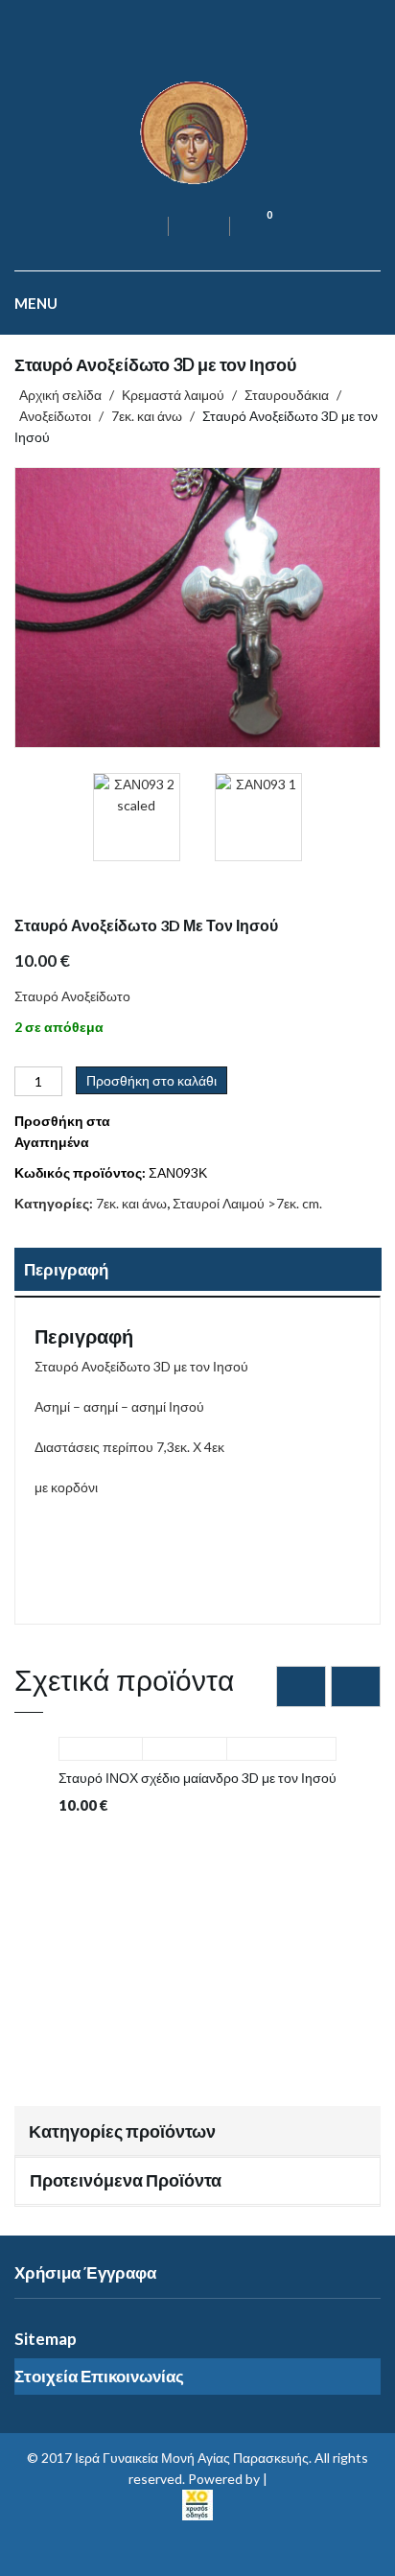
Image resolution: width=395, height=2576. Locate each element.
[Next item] (356, 1686)
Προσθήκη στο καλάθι (151, 1080)
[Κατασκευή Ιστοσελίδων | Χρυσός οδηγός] (197, 2503)
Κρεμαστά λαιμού (173, 395)
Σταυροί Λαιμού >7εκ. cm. (247, 1203)
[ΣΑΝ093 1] (258, 817)
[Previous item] (301, 1686)
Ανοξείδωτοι (55, 416)
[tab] (197, 1272)
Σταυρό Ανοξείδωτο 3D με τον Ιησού (350, 939)
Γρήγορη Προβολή (101, 1740)
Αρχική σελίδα (60, 395)
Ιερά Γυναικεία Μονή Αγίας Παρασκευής (192, 2458)
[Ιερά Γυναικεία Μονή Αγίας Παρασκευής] (197, 131)
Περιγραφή (66, 1269)
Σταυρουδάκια (287, 395)
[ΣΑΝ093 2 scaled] (197, 608)
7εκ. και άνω (147, 416)
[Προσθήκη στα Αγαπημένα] (184, 1740)
